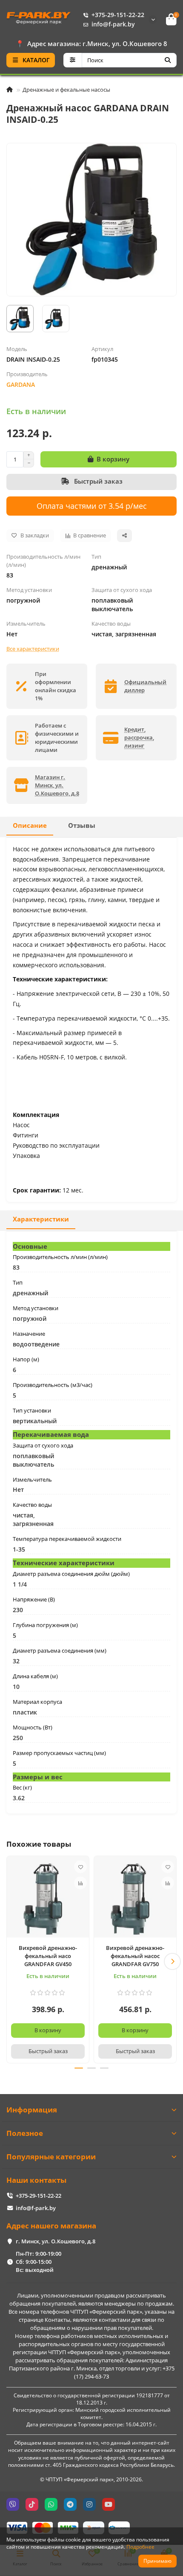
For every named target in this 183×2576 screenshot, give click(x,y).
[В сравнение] (80, 1883)
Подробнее (140, 2547)
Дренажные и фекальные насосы (66, 90)
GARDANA (21, 384)
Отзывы (82, 825)
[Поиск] (168, 60)
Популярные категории (51, 2157)
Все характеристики (33, 649)
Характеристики (41, 1219)
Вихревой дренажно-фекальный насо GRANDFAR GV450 (48, 1956)
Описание (30, 825)
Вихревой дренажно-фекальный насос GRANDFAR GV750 (135, 1956)
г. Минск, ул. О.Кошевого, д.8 (56, 2241)
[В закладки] (80, 1867)
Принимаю (157, 2561)
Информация (32, 2110)
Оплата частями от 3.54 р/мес (92, 506)
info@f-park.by (113, 24)
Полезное (25, 2133)
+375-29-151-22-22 (118, 15)
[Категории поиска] (73, 60)
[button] (11, 1961)
